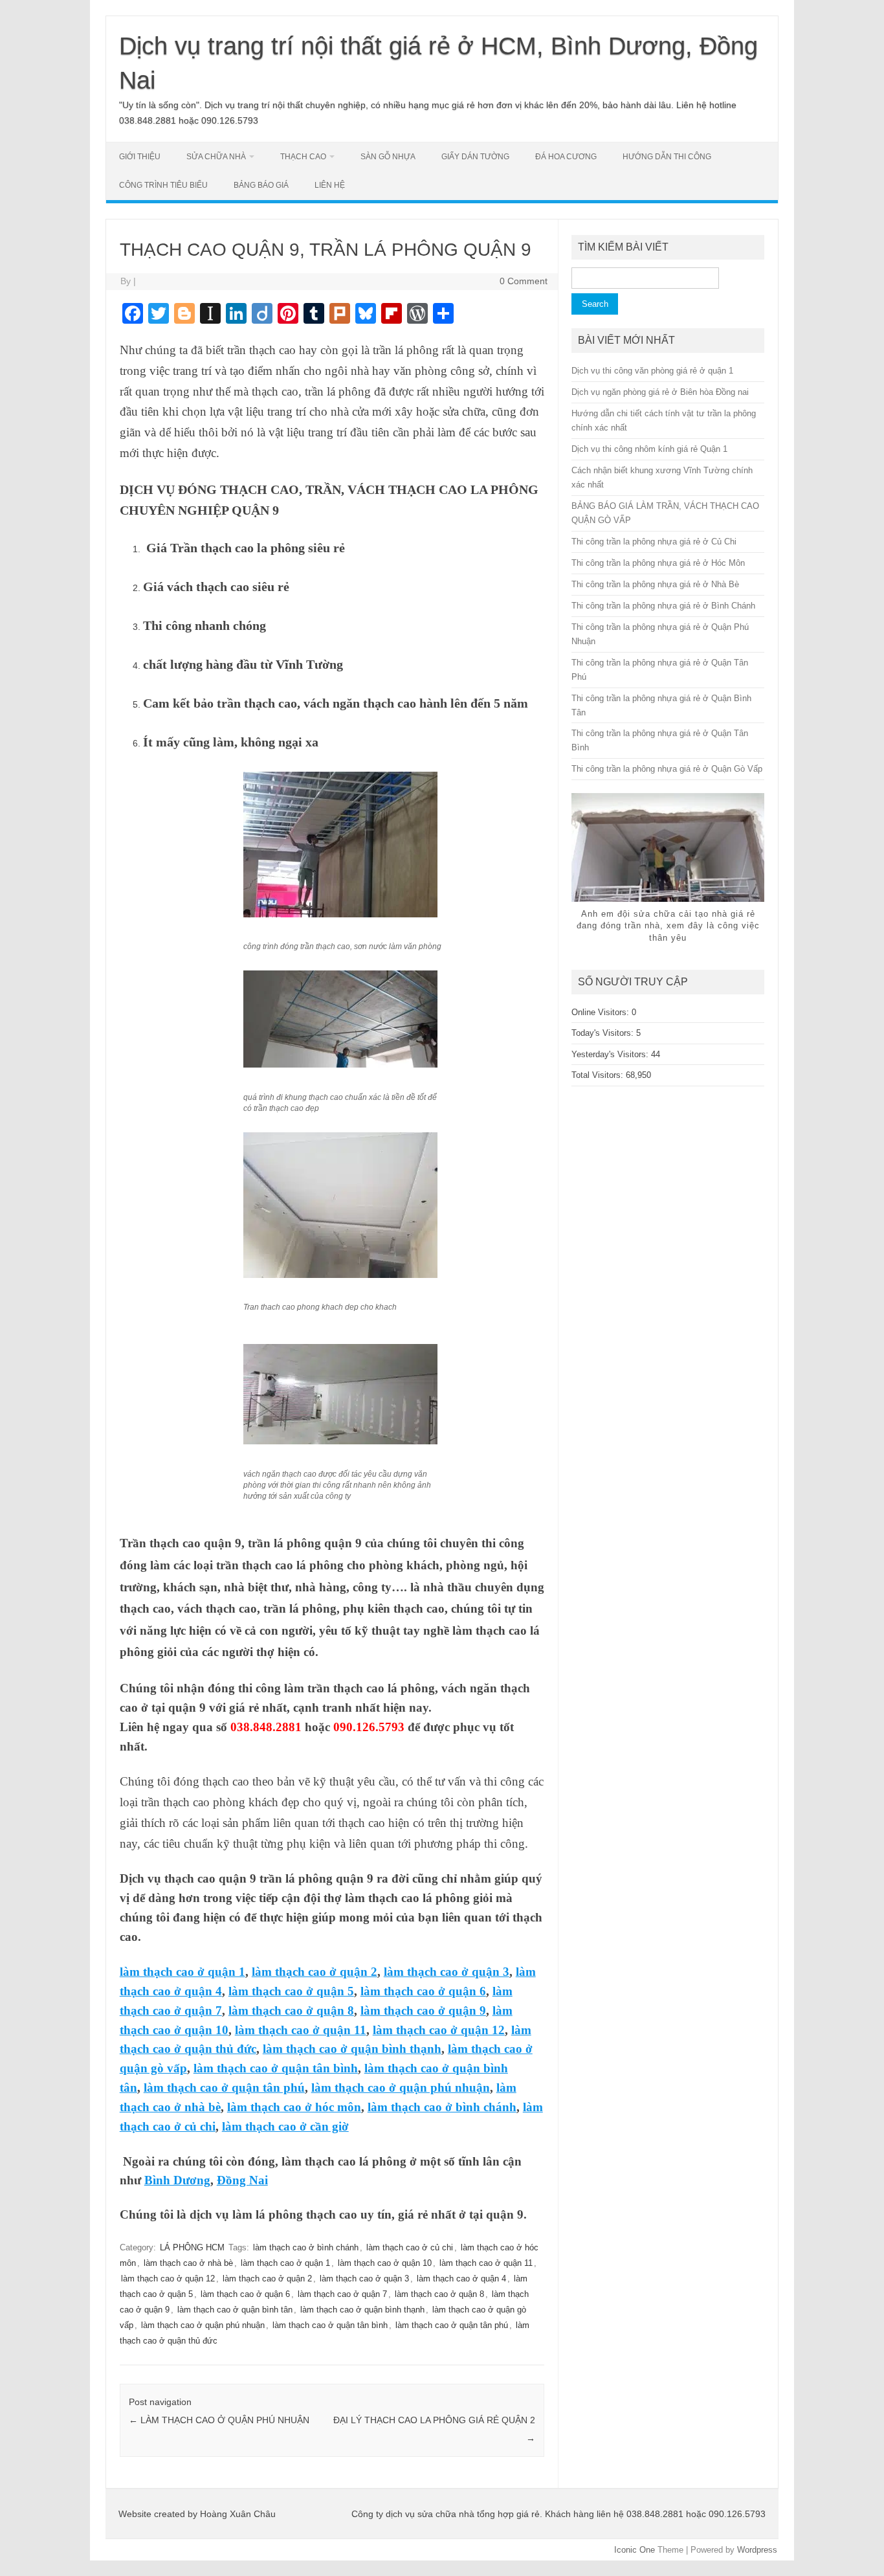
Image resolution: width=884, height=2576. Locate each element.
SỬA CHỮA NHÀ (216, 157)
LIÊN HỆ (330, 185)
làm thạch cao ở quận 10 (385, 2263)
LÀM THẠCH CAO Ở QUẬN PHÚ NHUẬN (219, 2420)
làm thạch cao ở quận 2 (315, 1972)
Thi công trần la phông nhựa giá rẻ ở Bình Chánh (663, 606)
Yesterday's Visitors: (611, 1054)
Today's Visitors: (604, 1033)
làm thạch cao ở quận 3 (447, 1972)
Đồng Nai (242, 2180)
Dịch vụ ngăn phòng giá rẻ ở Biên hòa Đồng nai (660, 392)
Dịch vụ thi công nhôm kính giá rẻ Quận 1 (649, 449)
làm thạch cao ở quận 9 (423, 2010)
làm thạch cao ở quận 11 (301, 2030)
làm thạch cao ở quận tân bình (276, 2068)
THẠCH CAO (303, 157)
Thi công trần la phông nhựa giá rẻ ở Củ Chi (654, 542)
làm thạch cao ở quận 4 (461, 2279)
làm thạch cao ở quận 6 (423, 1991)
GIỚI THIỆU (140, 157)
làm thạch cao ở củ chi (410, 2247)
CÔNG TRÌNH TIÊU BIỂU (163, 185)
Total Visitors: (599, 1075)
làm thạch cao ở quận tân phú (224, 2088)
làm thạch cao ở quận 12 (439, 2030)
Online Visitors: (602, 1012)
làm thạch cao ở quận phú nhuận (401, 2088)
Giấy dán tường (475, 157)
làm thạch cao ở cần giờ (285, 2126)
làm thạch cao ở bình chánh (442, 2107)
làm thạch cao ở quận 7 (342, 2294)
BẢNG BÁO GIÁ (261, 185)
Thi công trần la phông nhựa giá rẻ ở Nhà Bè (655, 584)
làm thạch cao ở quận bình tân (235, 2310)
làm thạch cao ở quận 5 (291, 1991)
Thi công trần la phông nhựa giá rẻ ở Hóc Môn (658, 563)
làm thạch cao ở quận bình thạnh (352, 2049)
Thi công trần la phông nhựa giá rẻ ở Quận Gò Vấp (667, 769)
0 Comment (524, 281)
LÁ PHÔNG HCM (192, 2247)
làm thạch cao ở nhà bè (188, 2263)
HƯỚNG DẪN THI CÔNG (667, 157)
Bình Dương (177, 2180)
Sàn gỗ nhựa (388, 157)
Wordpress (757, 2550)
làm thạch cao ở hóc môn (294, 2107)
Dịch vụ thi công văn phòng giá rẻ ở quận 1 (652, 371)
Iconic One (635, 2550)
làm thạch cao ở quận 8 (291, 2010)
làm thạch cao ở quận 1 (182, 1972)
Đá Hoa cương (566, 157)
